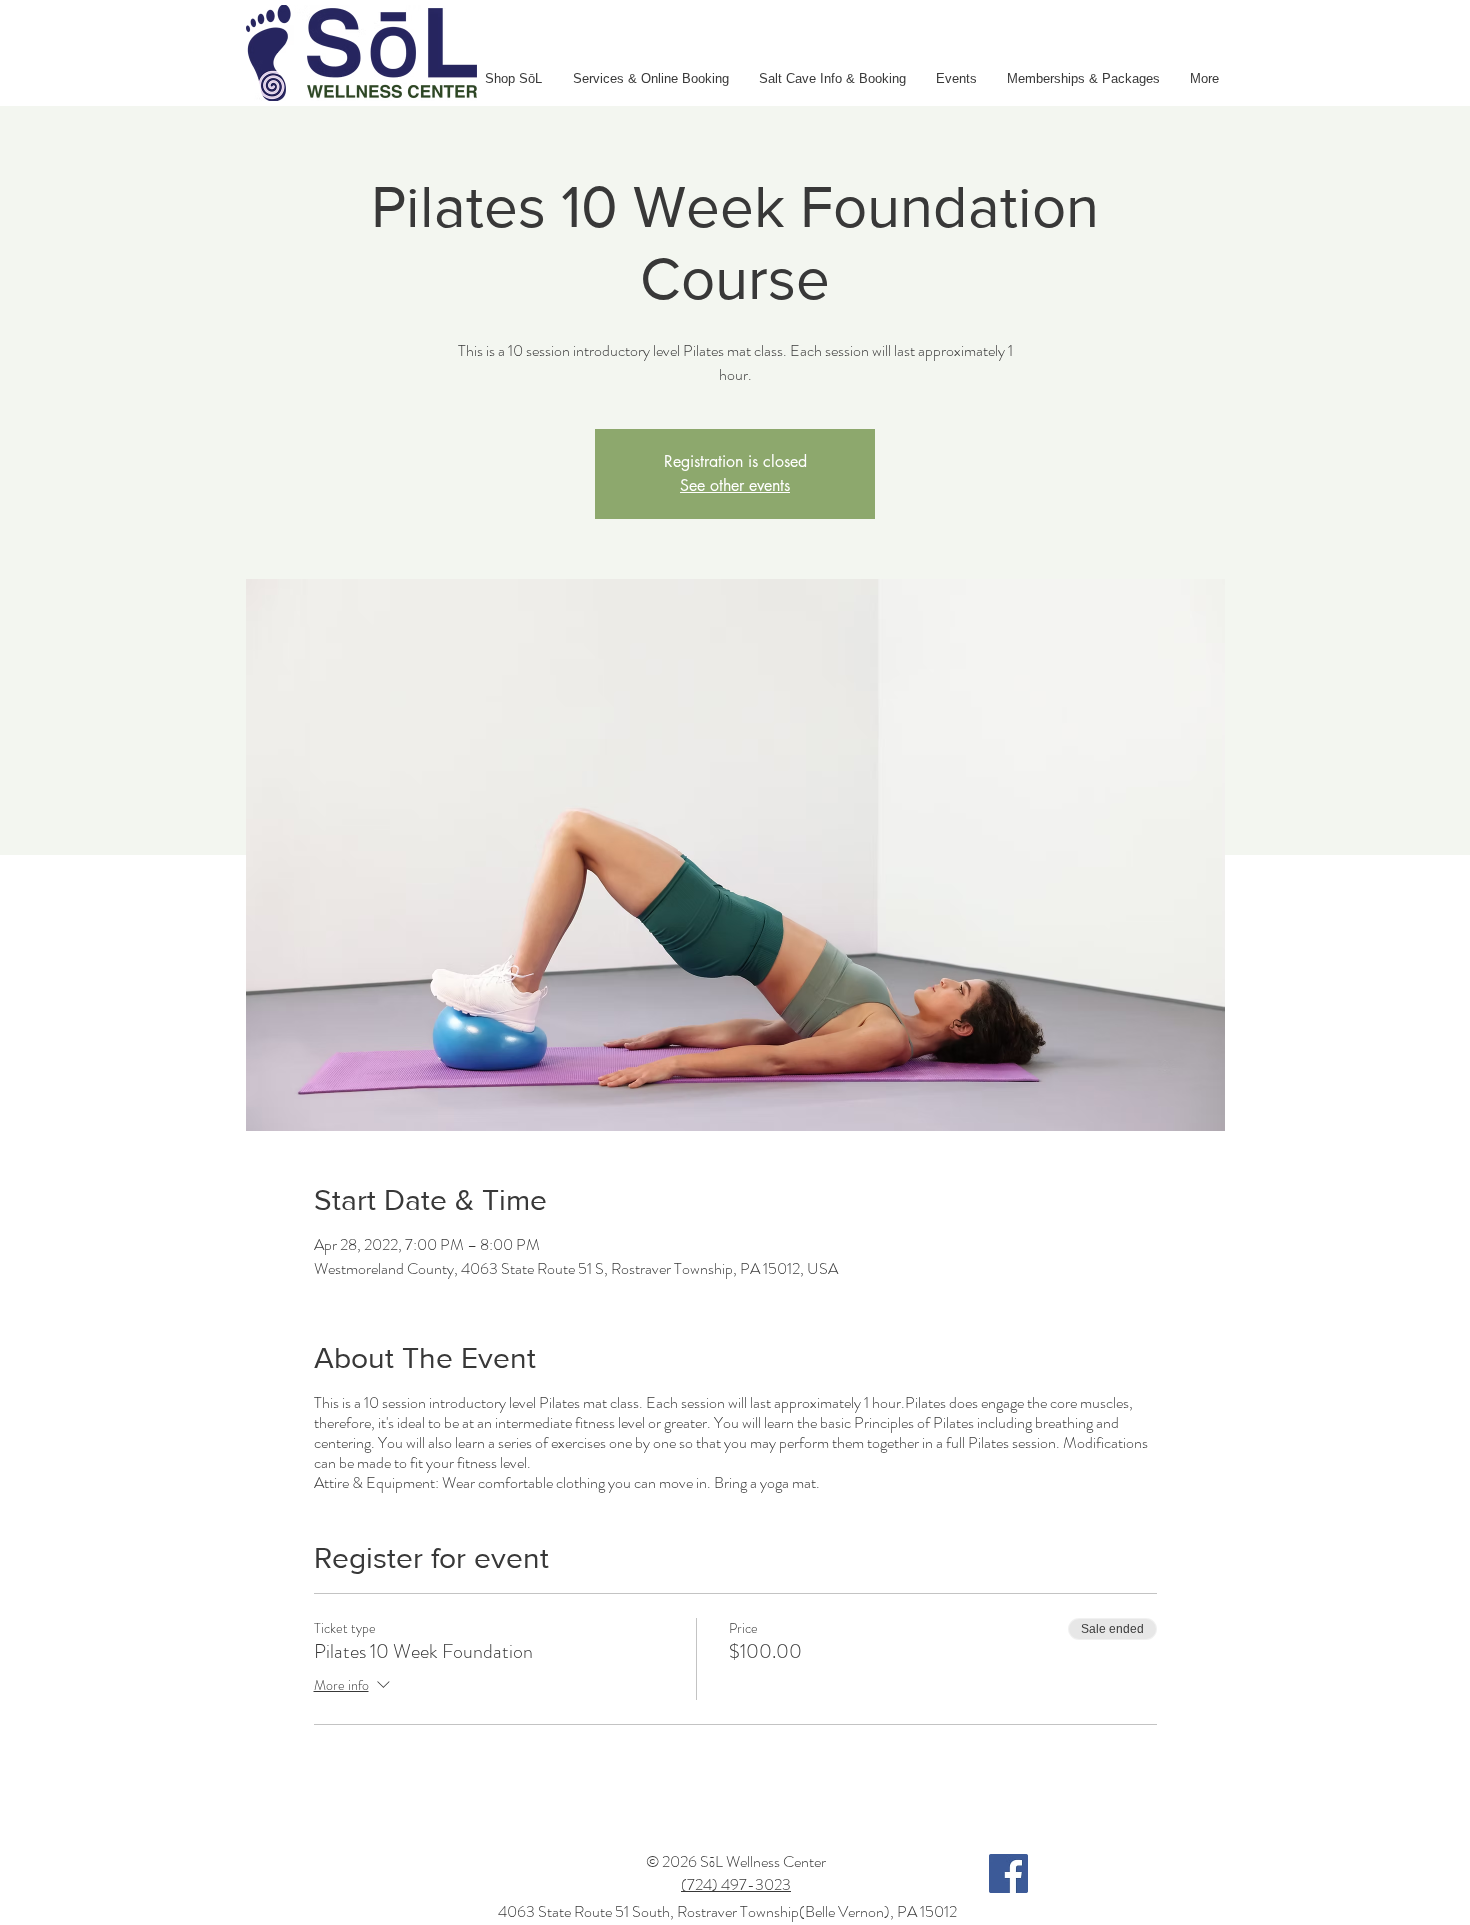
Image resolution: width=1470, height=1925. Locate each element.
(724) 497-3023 (736, 1884)
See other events (735, 485)
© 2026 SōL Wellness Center (736, 1861)
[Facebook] (1008, 1873)
